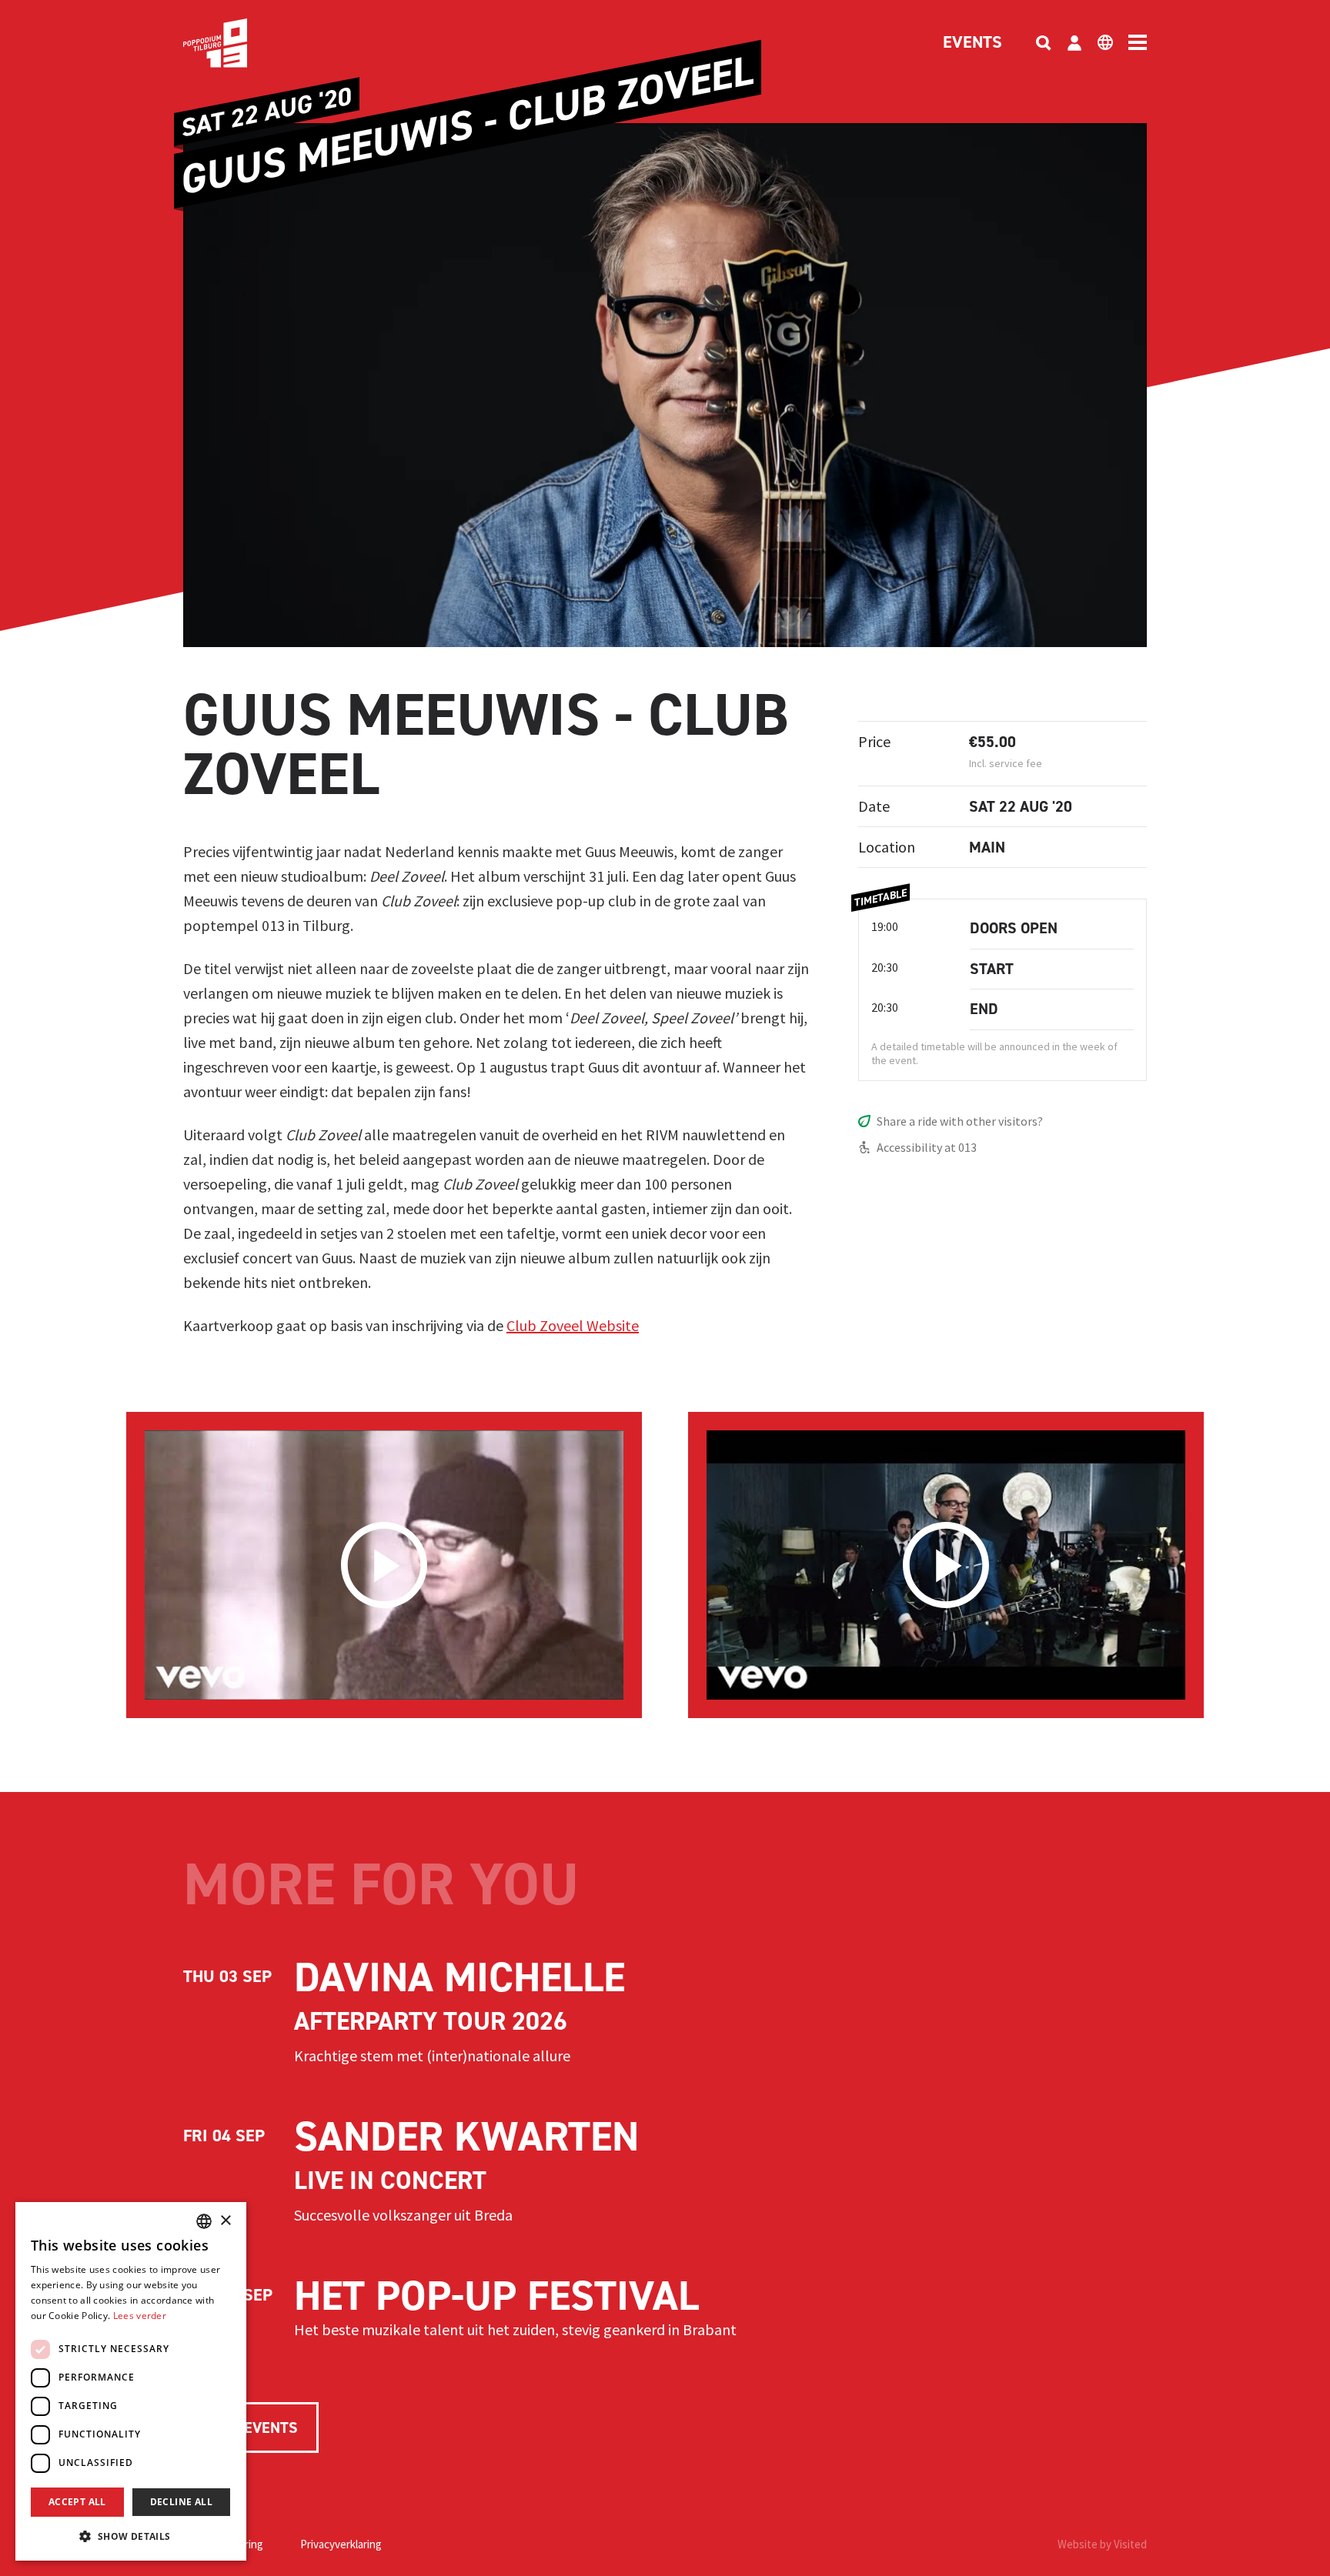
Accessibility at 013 (927, 1147)
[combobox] (204, 2221)
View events (251, 2428)
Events (972, 43)
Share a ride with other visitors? (960, 1121)
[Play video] (384, 1565)
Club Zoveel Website (573, 1325)
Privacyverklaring (341, 2544)
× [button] (225, 2221)
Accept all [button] (77, 2502)
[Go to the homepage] (239, 43)
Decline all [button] (181, 2502)
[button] (131, 2536)
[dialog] (131, 2381)
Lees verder (140, 2316)
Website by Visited (1102, 2544)
